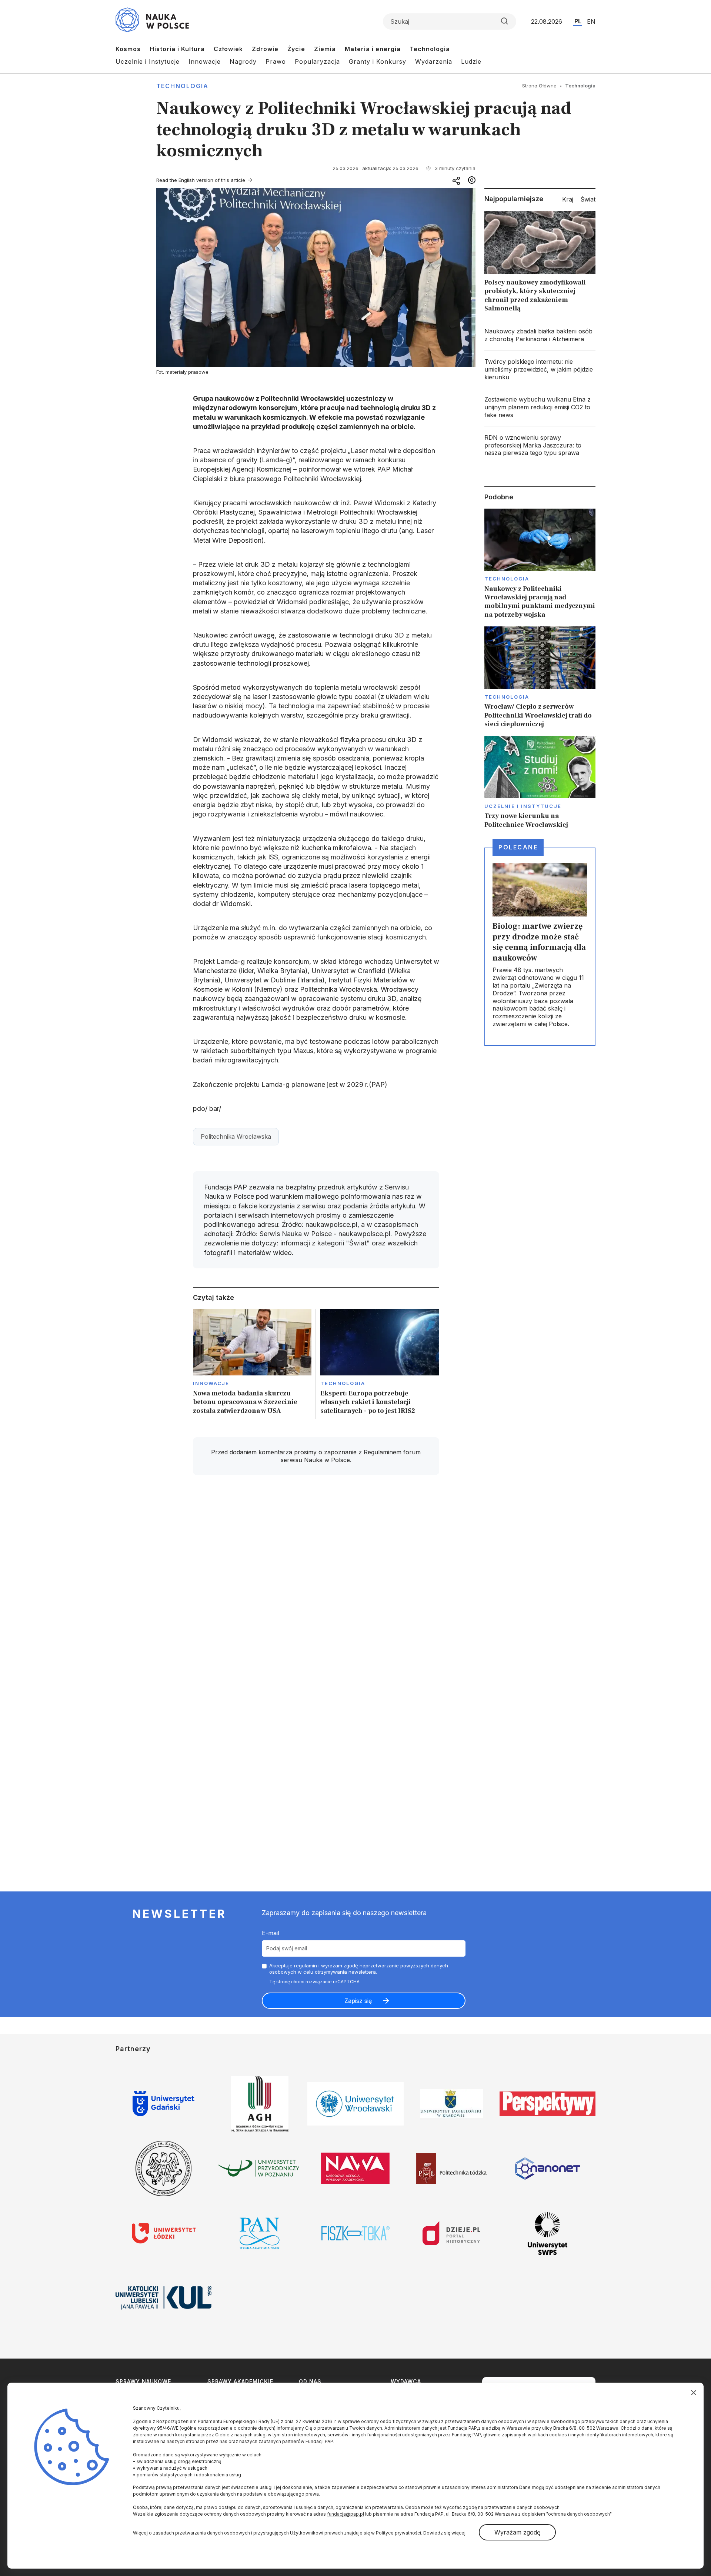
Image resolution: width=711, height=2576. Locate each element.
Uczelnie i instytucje (523, 806)
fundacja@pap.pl (346, 2514)
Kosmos (128, 49)
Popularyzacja (317, 61)
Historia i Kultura (177, 49)
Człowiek (228, 49)
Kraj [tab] (568, 199)
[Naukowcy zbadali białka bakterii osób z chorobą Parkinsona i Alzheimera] (540, 335)
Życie (296, 49)
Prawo (276, 61)
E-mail (271, 1933)
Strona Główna (539, 86)
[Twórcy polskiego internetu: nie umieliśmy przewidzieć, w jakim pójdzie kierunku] (540, 369)
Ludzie (471, 61)
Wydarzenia (434, 61)
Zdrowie (265, 49)
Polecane (518, 847)
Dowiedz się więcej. (445, 2533)
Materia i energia (373, 49)
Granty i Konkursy (378, 61)
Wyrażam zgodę (517, 2532)
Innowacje (205, 61)
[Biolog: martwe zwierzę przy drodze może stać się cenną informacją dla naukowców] (540, 946)
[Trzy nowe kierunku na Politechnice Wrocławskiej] (540, 782)
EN (591, 21)
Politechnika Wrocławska (236, 1136)
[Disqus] (316, 1586)
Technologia (430, 49)
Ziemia (325, 49)
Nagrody (243, 61)
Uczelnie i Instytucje (148, 61)
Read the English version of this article (201, 180)
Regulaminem (383, 1452)
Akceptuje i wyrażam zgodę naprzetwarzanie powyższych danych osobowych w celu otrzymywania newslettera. (359, 1969)
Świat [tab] (588, 199)
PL (578, 21)
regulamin (306, 1966)
